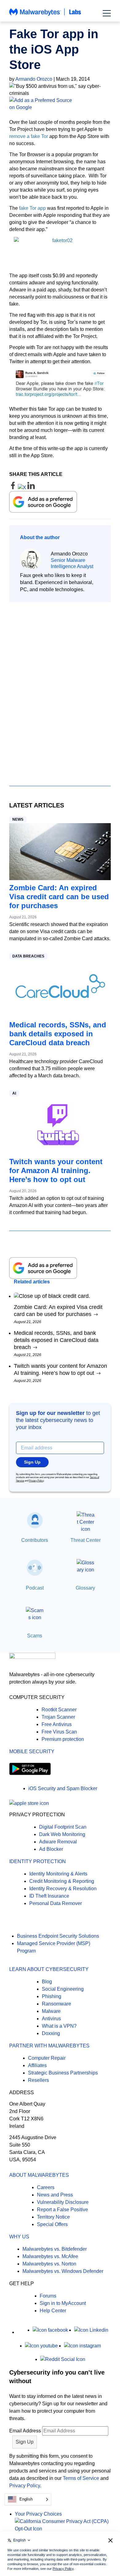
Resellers (38, 2080)
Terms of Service (81, 2478)
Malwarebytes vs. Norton (49, 2264)
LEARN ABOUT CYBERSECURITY (49, 1969)
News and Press (55, 2195)
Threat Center (86, 1540)
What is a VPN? (59, 2026)
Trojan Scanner (58, 1717)
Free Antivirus (57, 1724)
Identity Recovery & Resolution (63, 1889)
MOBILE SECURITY (32, 1751)
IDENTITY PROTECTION (38, 1861)
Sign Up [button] (32, 1462)
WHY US (19, 2237)
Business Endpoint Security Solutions (58, 1936)
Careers (46, 2187)
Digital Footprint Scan (63, 1827)
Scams (35, 1636)
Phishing (52, 1996)
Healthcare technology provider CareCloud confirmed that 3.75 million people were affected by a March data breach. (56, 1069)
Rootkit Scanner (59, 1710)
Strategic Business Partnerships (63, 2073)
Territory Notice (53, 2217)
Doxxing (51, 2033)
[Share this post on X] (23, 488)
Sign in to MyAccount (63, 2303)
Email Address (25, 2431)
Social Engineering (63, 1989)
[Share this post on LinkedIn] (31, 488)
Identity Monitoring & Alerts (58, 1874)
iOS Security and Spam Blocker (63, 1788)
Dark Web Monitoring (62, 1834)
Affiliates (37, 2065)
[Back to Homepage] (45, 15)
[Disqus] (60, 689)
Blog (47, 1982)
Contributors (35, 1540)
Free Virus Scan (59, 1732)
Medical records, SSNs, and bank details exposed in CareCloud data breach (58, 1034)
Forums (48, 2296)
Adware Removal (58, 1842)
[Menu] (107, 13)
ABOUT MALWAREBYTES (39, 2175)
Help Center (53, 2311)
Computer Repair (47, 2058)
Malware (51, 2011)
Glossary (85, 1588)
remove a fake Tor (29, 136)
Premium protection (63, 1739)
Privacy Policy (36, 1481)
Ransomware (56, 2004)
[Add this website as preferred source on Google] (60, 104)
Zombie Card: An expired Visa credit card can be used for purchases (59, 897)
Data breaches (28, 956)
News (18, 819)
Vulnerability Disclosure (63, 2202)
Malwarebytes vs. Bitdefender (55, 2249)
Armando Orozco (34, 79)
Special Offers (52, 2224)
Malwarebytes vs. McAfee (50, 2256)
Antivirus (51, 2019)
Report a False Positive (62, 2210)
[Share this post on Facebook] (14, 488)
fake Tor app (32, 208)
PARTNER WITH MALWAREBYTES (49, 2046)
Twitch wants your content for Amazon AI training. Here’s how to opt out (56, 1170)
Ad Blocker (51, 1849)
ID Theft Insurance (49, 1896)
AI (14, 1093)
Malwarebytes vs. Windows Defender (63, 2271)
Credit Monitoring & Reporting (62, 1881)
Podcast (35, 1588)
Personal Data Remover (56, 1903)
